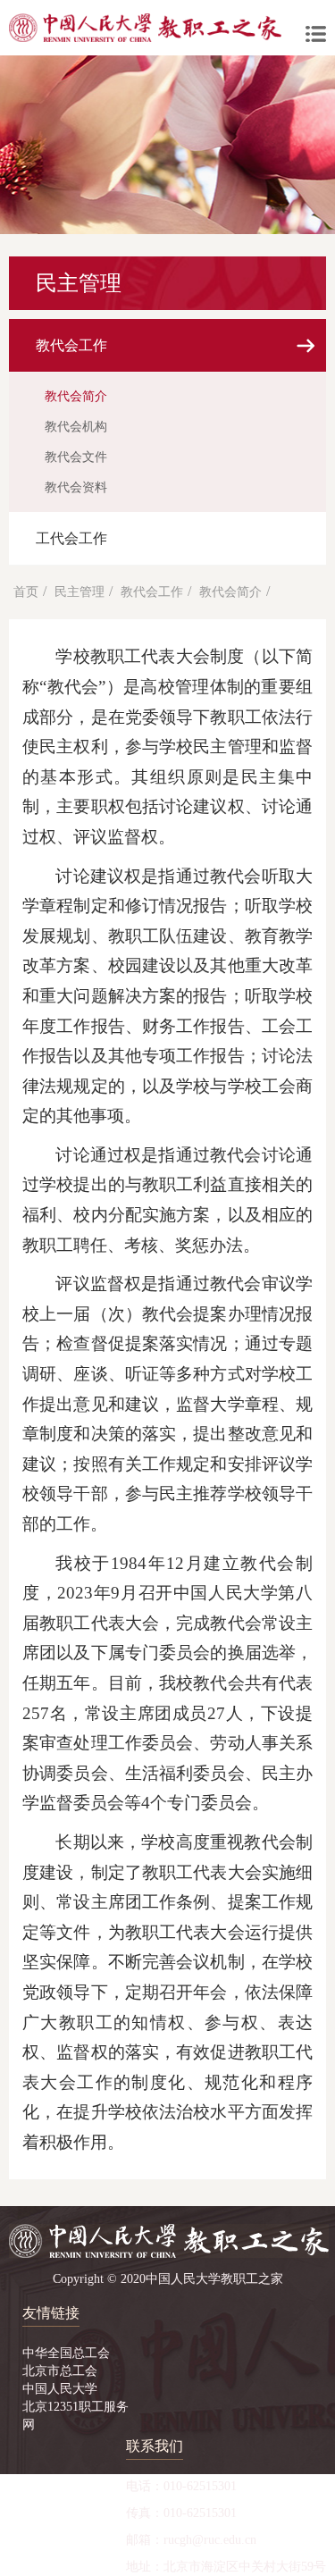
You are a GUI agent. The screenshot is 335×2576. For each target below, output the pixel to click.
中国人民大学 (60, 2389)
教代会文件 (76, 457)
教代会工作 (71, 345)
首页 (26, 592)
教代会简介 (76, 396)
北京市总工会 (60, 2371)
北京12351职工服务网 (75, 2416)
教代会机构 (76, 427)
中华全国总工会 (66, 2353)
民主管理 (80, 592)
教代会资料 (76, 487)
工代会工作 (71, 538)
